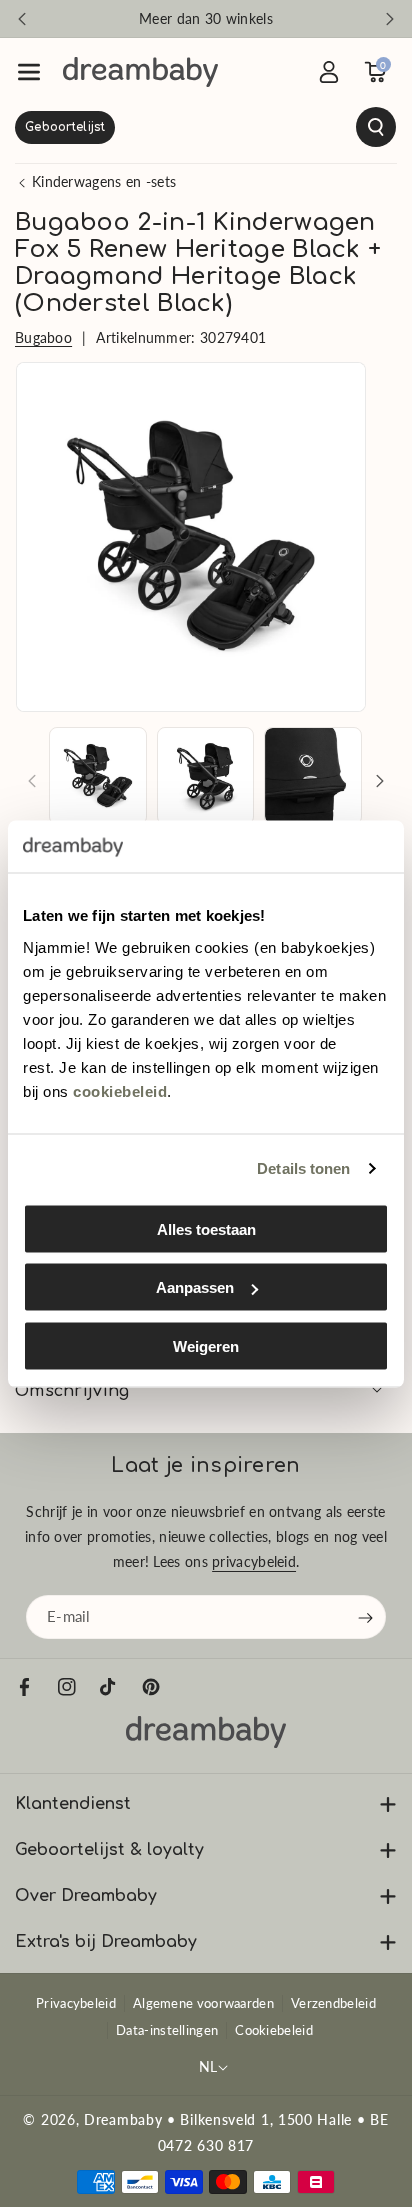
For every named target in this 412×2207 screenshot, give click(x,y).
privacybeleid (254, 1561)
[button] (29, 72)
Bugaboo (43, 337)
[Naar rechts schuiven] (380, 781)
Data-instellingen (167, 2030)
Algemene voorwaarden (203, 2003)
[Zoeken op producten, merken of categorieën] (206, 127)
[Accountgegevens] (329, 72)
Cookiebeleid (274, 2030)
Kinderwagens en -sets (104, 181)
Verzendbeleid (333, 2003)
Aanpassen (195, 1287)
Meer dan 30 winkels (206, 18)
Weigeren (206, 1345)
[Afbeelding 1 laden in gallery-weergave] (98, 776)
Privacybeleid (76, 2003)
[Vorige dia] (22, 19)
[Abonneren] (366, 1617)
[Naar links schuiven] (32, 781)
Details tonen (303, 1168)
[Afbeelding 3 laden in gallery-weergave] (313, 776)
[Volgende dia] (390, 19)
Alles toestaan (206, 1228)
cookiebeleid (120, 1090)
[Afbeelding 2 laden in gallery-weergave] (206, 776)
